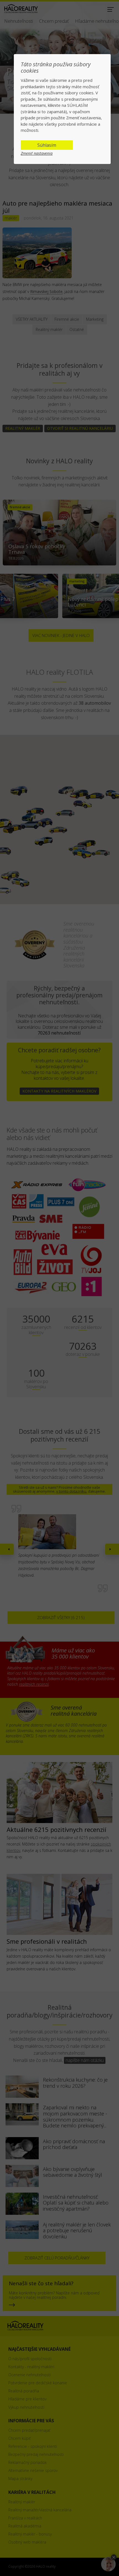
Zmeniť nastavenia (37, 153)
